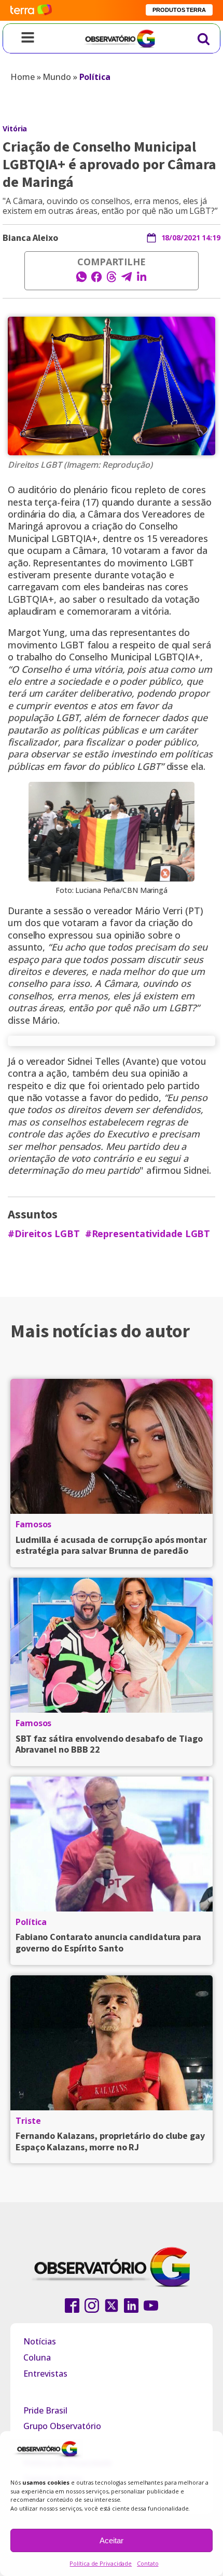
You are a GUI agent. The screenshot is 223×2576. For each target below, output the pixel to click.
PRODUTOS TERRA (179, 10)
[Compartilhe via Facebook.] (96, 280)
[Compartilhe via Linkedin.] (142, 280)
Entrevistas (45, 2374)
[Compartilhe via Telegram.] (127, 280)
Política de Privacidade (101, 2563)
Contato (148, 2563)
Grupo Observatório (62, 2426)
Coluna (37, 2357)
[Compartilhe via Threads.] (112, 280)
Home (23, 77)
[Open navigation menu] (28, 38)
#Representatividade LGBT (148, 1234)
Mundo (57, 77)
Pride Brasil (45, 2410)
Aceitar (112, 2540)
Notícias (40, 2341)
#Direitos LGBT (44, 1234)
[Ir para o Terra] (31, 10)
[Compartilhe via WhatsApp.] (81, 280)
